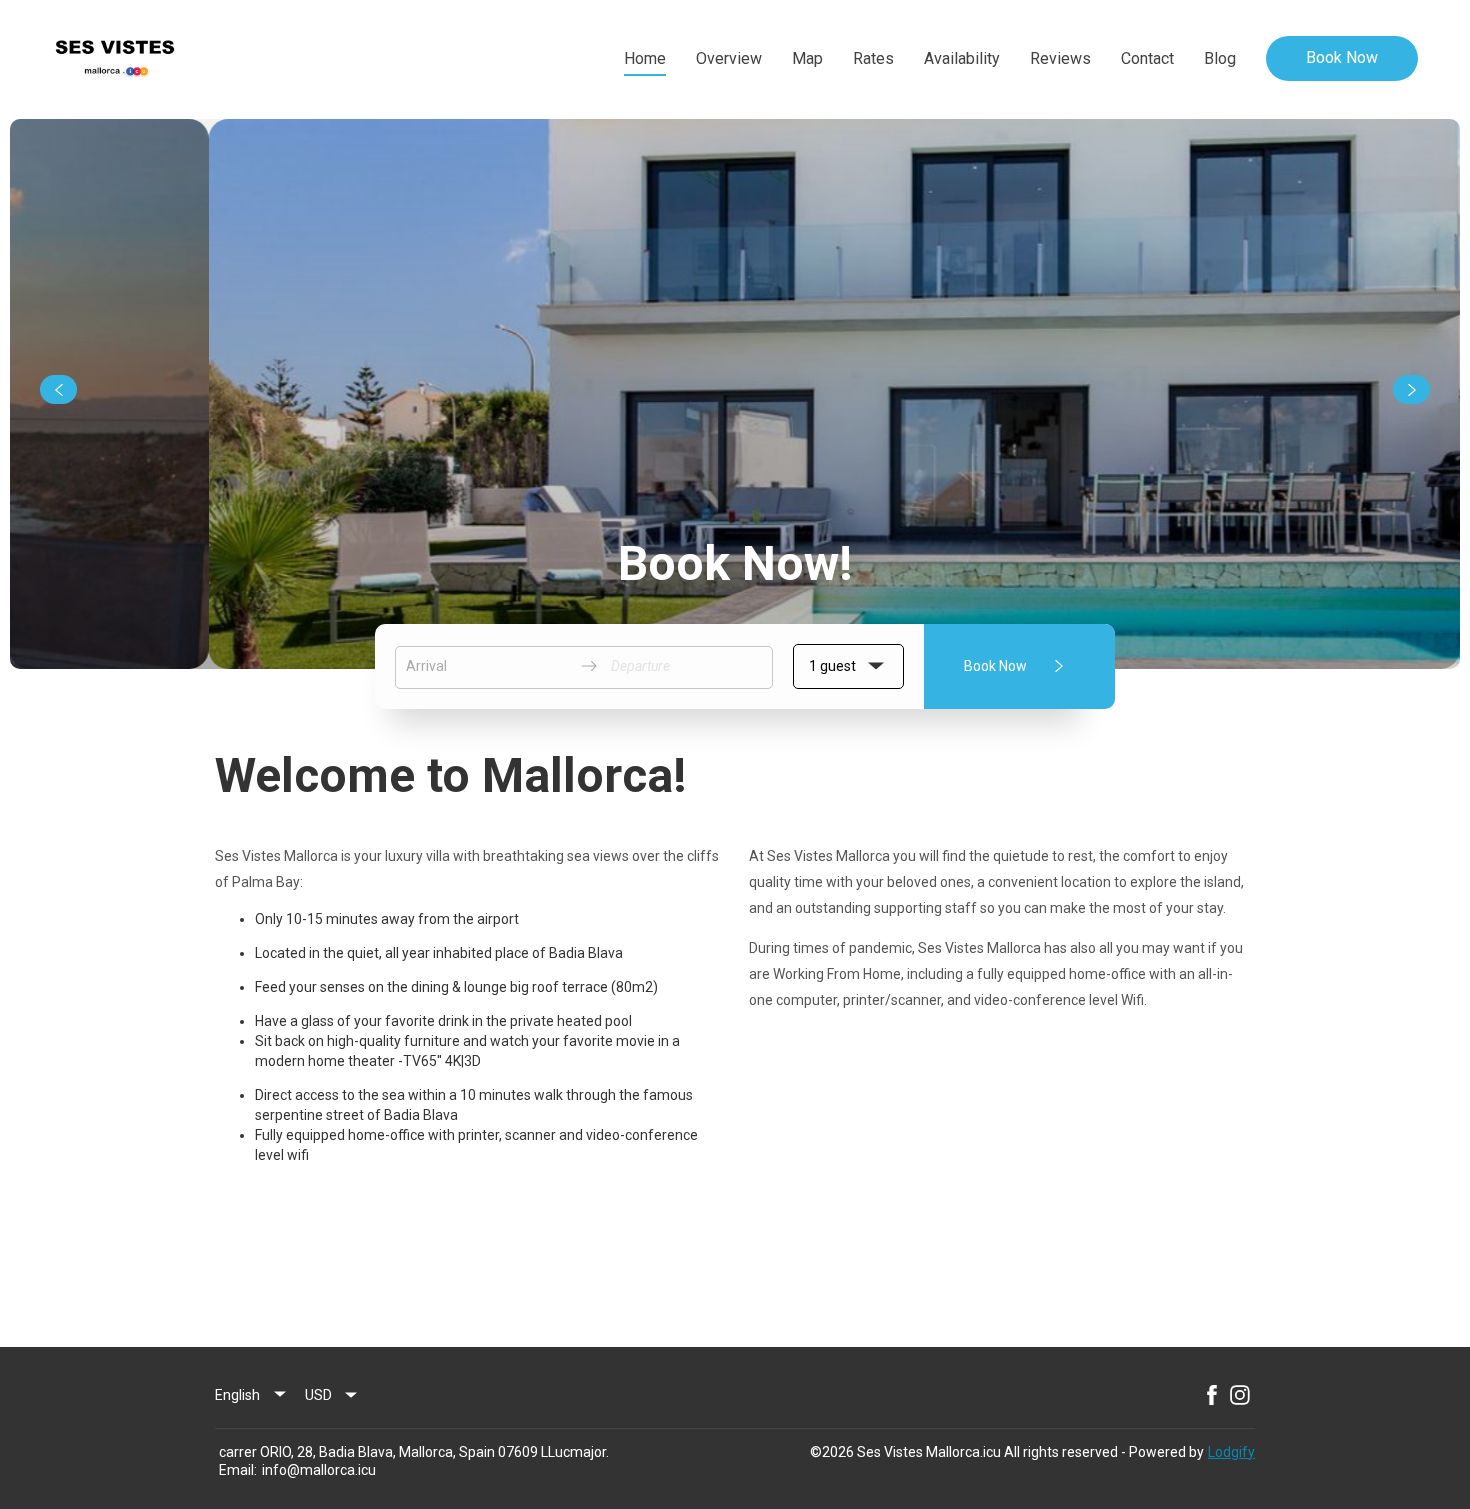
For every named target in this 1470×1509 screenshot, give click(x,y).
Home (645, 58)
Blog (1220, 58)
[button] (848, 666)
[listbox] (252, 1395)
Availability (962, 58)
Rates (873, 58)
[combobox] (332, 1395)
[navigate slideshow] (58, 390)
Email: (238, 1470)
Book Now (1342, 57)
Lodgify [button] (1231, 1452)
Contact (1147, 58)
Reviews (1060, 58)
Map (807, 58)
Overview (729, 58)
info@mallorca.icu (319, 1470)
